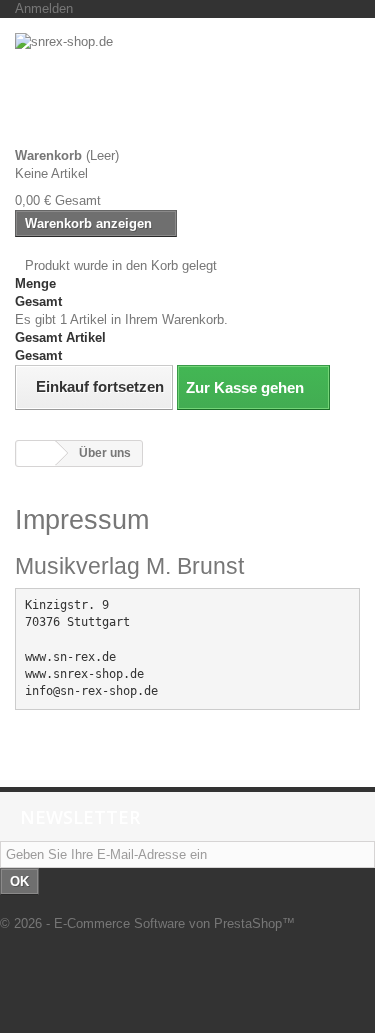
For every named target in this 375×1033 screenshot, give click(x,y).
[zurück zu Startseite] (36, 453)
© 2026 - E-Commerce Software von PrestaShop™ (147, 923)
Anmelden (44, 8)
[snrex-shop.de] (187, 90)
